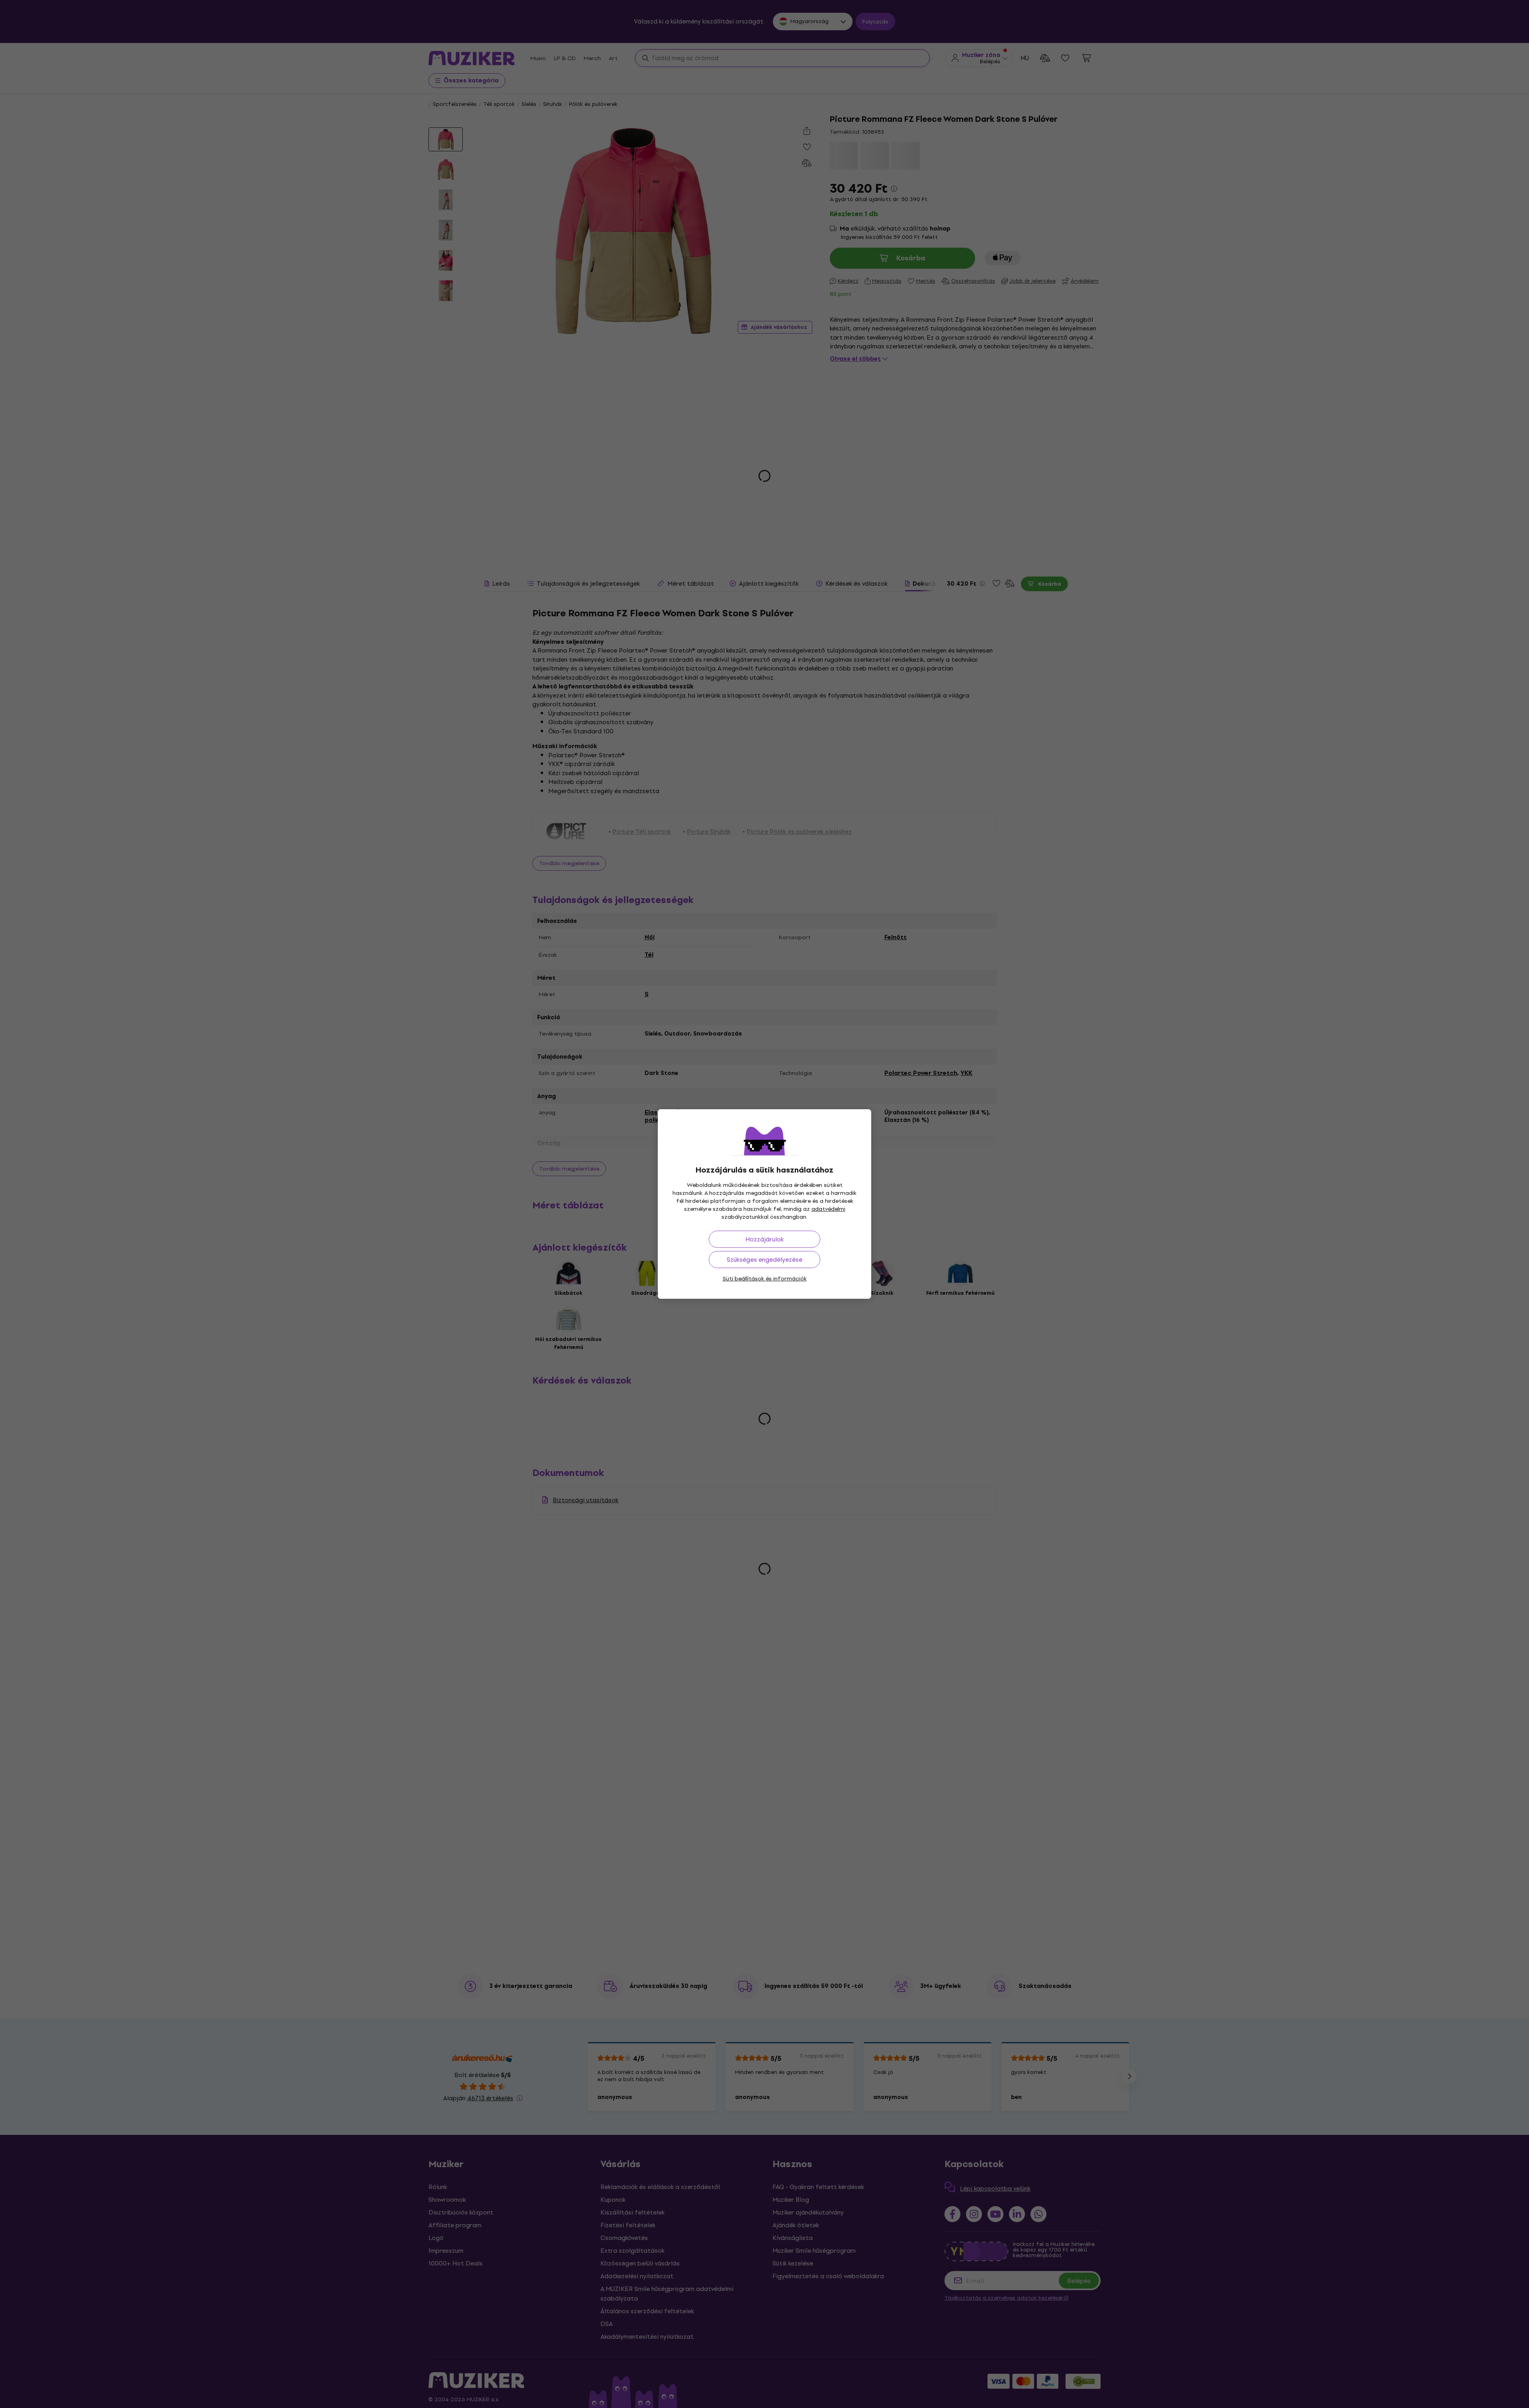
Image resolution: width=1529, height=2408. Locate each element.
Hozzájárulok (764, 1239)
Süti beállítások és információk (765, 1279)
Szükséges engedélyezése (764, 1260)
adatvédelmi (828, 1209)
